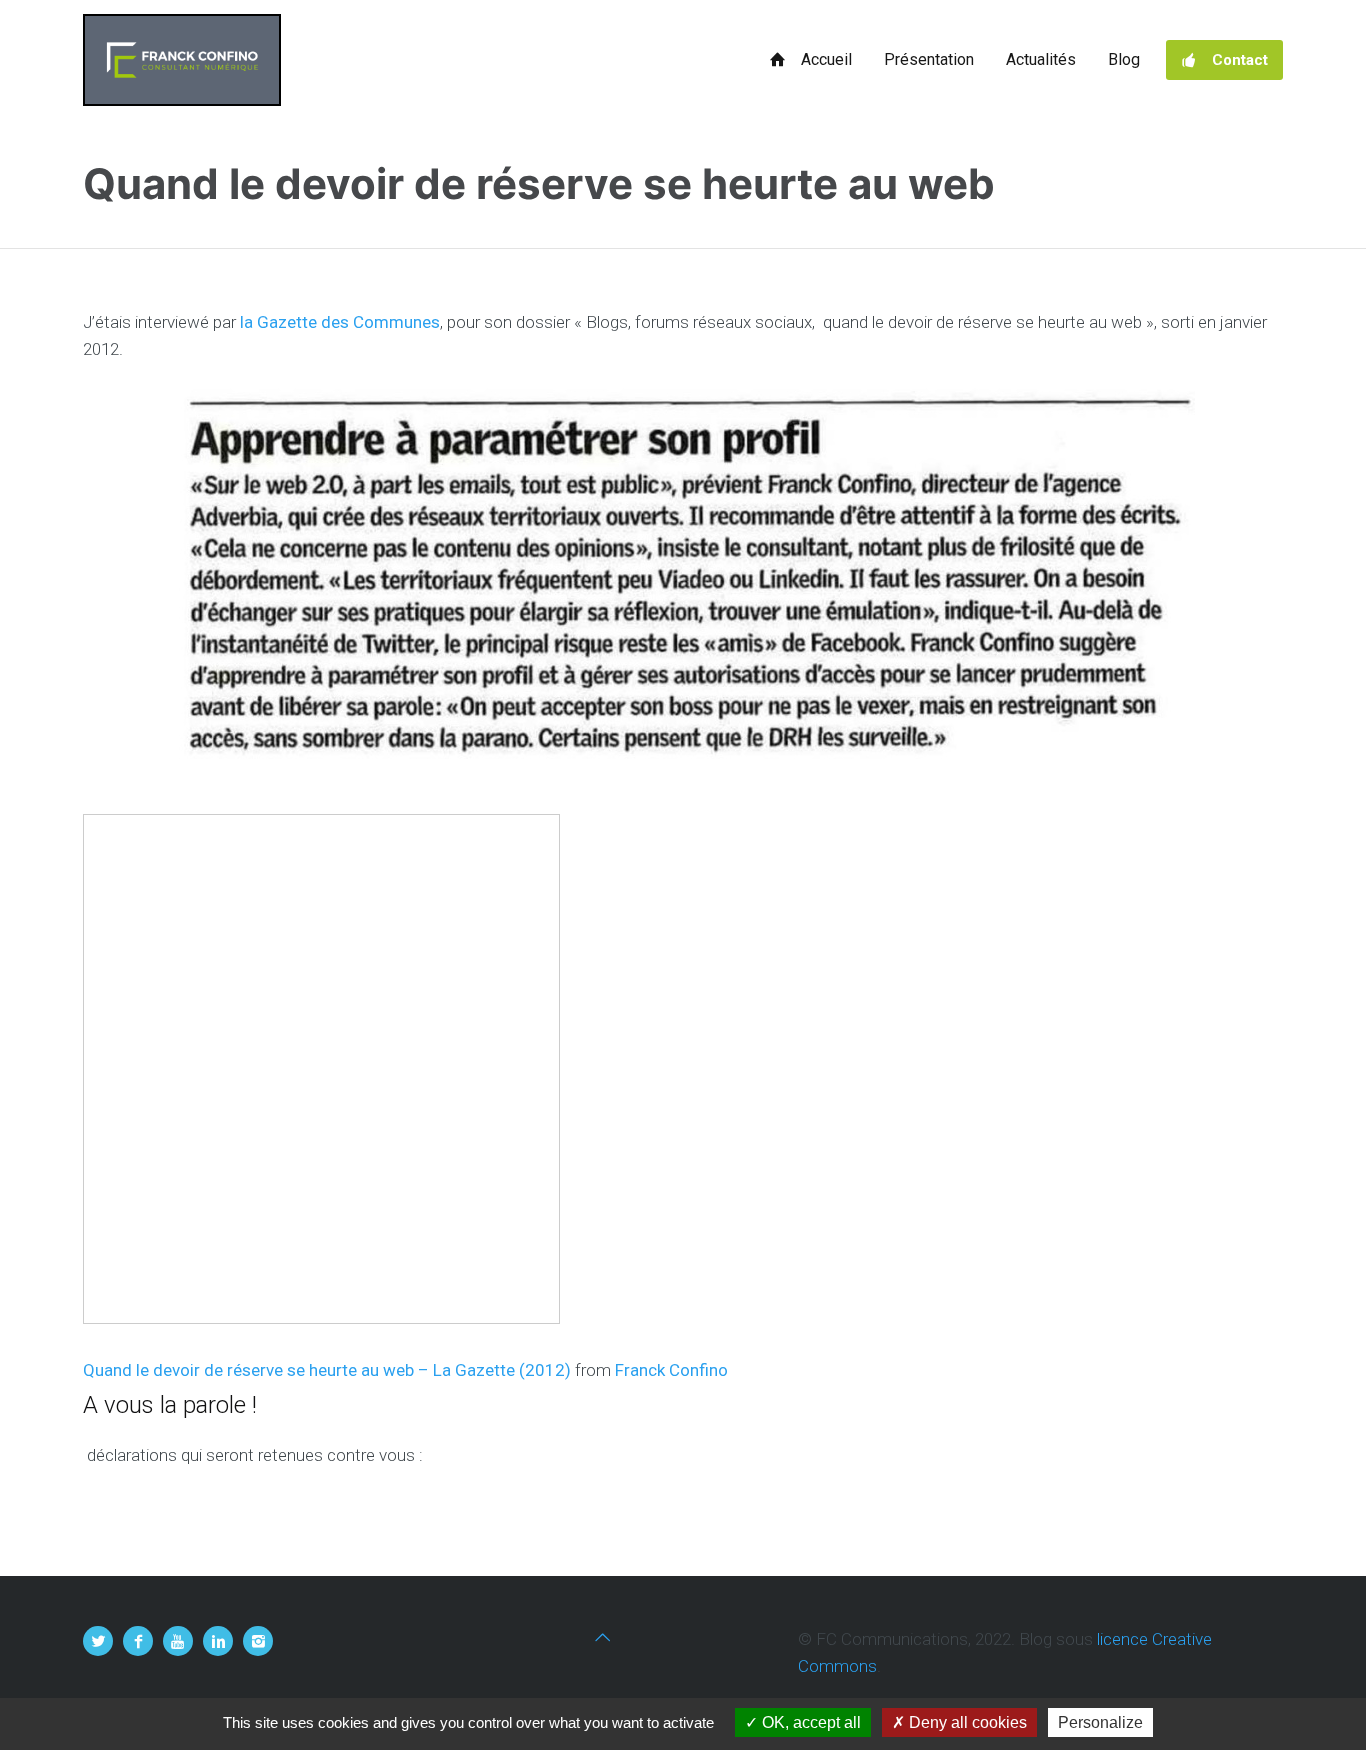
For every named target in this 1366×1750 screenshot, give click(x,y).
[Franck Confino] (182, 60)
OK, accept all (809, 1722)
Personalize (1100, 1722)
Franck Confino (671, 1370)
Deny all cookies (966, 1722)
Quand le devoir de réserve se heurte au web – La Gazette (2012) (327, 1370)
